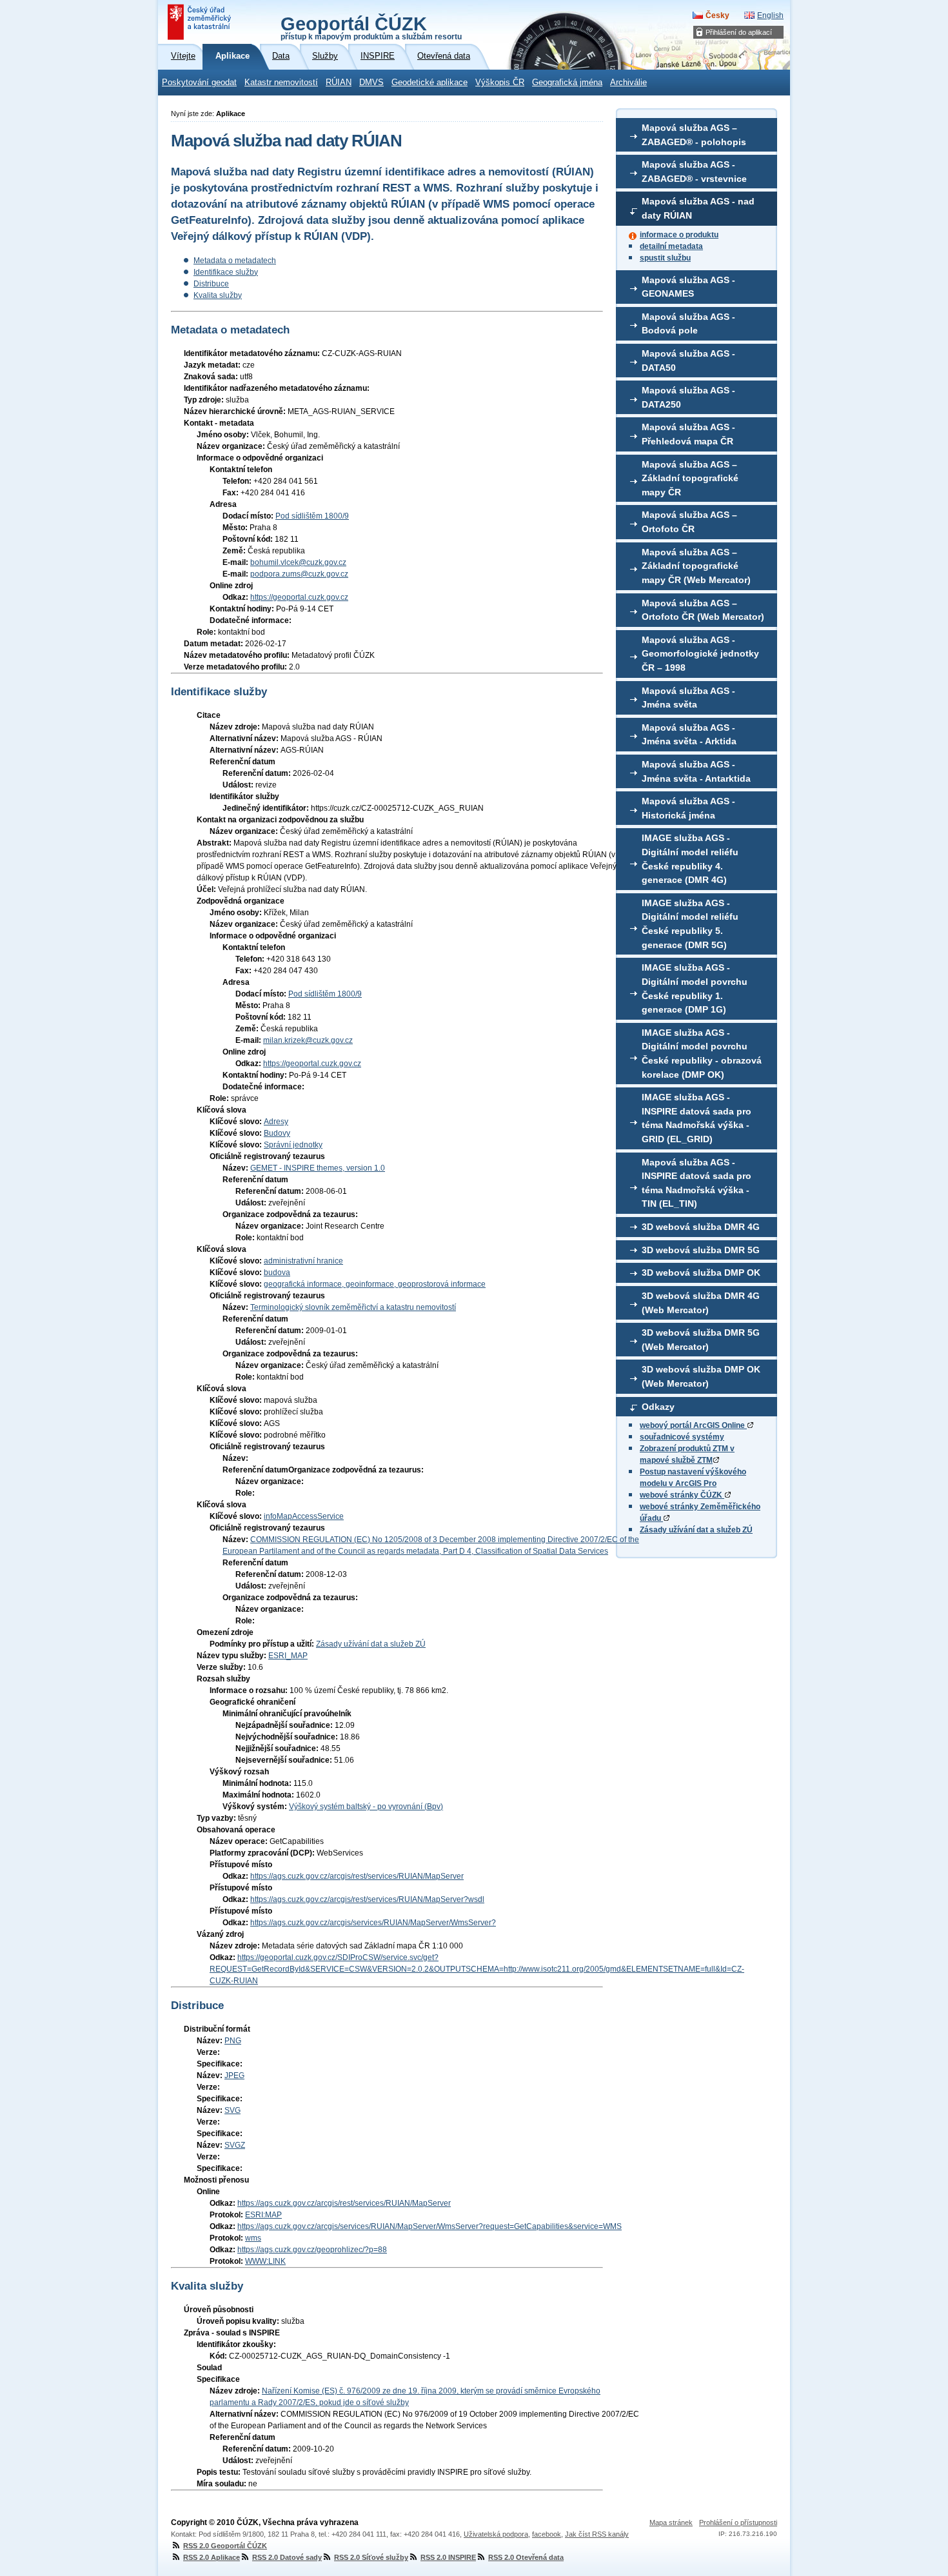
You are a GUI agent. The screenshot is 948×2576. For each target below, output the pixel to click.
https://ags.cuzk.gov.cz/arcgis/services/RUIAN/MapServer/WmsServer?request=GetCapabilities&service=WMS (430, 2226)
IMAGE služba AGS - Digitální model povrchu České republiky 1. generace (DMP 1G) (695, 988)
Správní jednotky (293, 1145)
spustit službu (665, 258)
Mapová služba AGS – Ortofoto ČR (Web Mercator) (703, 610)
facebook (547, 2534)
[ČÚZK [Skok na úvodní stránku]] (201, 22)
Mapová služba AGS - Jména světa (688, 698)
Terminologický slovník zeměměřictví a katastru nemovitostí (353, 1307)
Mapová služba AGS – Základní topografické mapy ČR (690, 478)
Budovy (277, 1133)
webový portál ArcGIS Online (693, 1425)
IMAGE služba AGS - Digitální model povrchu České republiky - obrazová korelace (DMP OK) (702, 1054)
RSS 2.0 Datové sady (287, 2557)
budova (277, 1273)
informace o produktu (679, 235)
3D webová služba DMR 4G (701, 1227)
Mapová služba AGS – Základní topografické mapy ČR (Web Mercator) (696, 566)
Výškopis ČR (500, 83)
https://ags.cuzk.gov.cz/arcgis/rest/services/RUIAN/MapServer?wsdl (367, 1899)
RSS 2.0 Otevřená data (526, 2557)
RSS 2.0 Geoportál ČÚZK (225, 2546)
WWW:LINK (265, 2261)
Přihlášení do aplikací (739, 32)
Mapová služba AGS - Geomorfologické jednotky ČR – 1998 (700, 654)
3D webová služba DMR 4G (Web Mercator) (701, 1303)
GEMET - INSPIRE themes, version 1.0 (318, 1168)
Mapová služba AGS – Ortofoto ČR (689, 522)
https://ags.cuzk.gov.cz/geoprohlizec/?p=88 (312, 2250)
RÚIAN (339, 83)
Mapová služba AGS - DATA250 (688, 397)
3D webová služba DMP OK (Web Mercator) (701, 1376)
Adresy (276, 1122)
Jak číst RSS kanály (597, 2534)
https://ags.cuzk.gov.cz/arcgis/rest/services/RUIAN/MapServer (357, 1876)
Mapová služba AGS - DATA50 (688, 361)
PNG (233, 2041)
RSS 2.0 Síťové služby (371, 2557)
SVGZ (235, 2145)
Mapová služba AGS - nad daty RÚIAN (698, 208)
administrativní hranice (303, 1261)
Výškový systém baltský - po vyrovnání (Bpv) (366, 1807)
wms (253, 2238)
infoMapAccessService (304, 1516)
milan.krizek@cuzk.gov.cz (308, 1040)
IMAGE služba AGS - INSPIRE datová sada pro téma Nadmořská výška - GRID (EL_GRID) (696, 1118)
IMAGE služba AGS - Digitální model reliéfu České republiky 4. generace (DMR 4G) (690, 859)
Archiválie (628, 83)
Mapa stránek (671, 2522)
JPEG (234, 2076)
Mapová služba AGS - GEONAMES (688, 287)
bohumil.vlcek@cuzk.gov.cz (298, 562)
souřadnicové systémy (682, 1437)
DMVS (371, 83)
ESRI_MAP (288, 1656)
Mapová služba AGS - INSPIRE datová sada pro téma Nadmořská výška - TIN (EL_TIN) (696, 1183)
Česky (717, 15)
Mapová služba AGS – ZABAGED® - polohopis (694, 135)
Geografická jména (567, 83)
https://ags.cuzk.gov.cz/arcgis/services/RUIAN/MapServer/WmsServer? (373, 1923)
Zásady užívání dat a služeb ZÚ (696, 1530)
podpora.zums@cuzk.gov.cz (299, 574)
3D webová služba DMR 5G (701, 1250)
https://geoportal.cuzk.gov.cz (299, 597)
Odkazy (658, 1407)
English (770, 15)
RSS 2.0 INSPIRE (448, 2557)
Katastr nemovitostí (281, 83)
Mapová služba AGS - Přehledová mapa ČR (688, 434)
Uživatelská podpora (496, 2534)
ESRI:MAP (263, 2215)
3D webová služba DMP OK (701, 1273)
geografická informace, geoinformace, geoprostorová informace (375, 1284)
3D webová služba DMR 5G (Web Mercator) (701, 1340)
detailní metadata (671, 246)
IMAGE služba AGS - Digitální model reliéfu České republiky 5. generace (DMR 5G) (690, 924)
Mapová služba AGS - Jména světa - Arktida (689, 735)
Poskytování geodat (199, 83)
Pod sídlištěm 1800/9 (312, 516)
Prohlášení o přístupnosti (738, 2522)
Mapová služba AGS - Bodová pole (688, 324)
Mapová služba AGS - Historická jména (688, 808)
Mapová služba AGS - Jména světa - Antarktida (696, 771)
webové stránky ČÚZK (682, 1495)
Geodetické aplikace (430, 83)
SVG (232, 2110)
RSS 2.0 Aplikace (212, 2557)
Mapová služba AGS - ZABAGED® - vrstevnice (694, 172)
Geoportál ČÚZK (371, 27)
